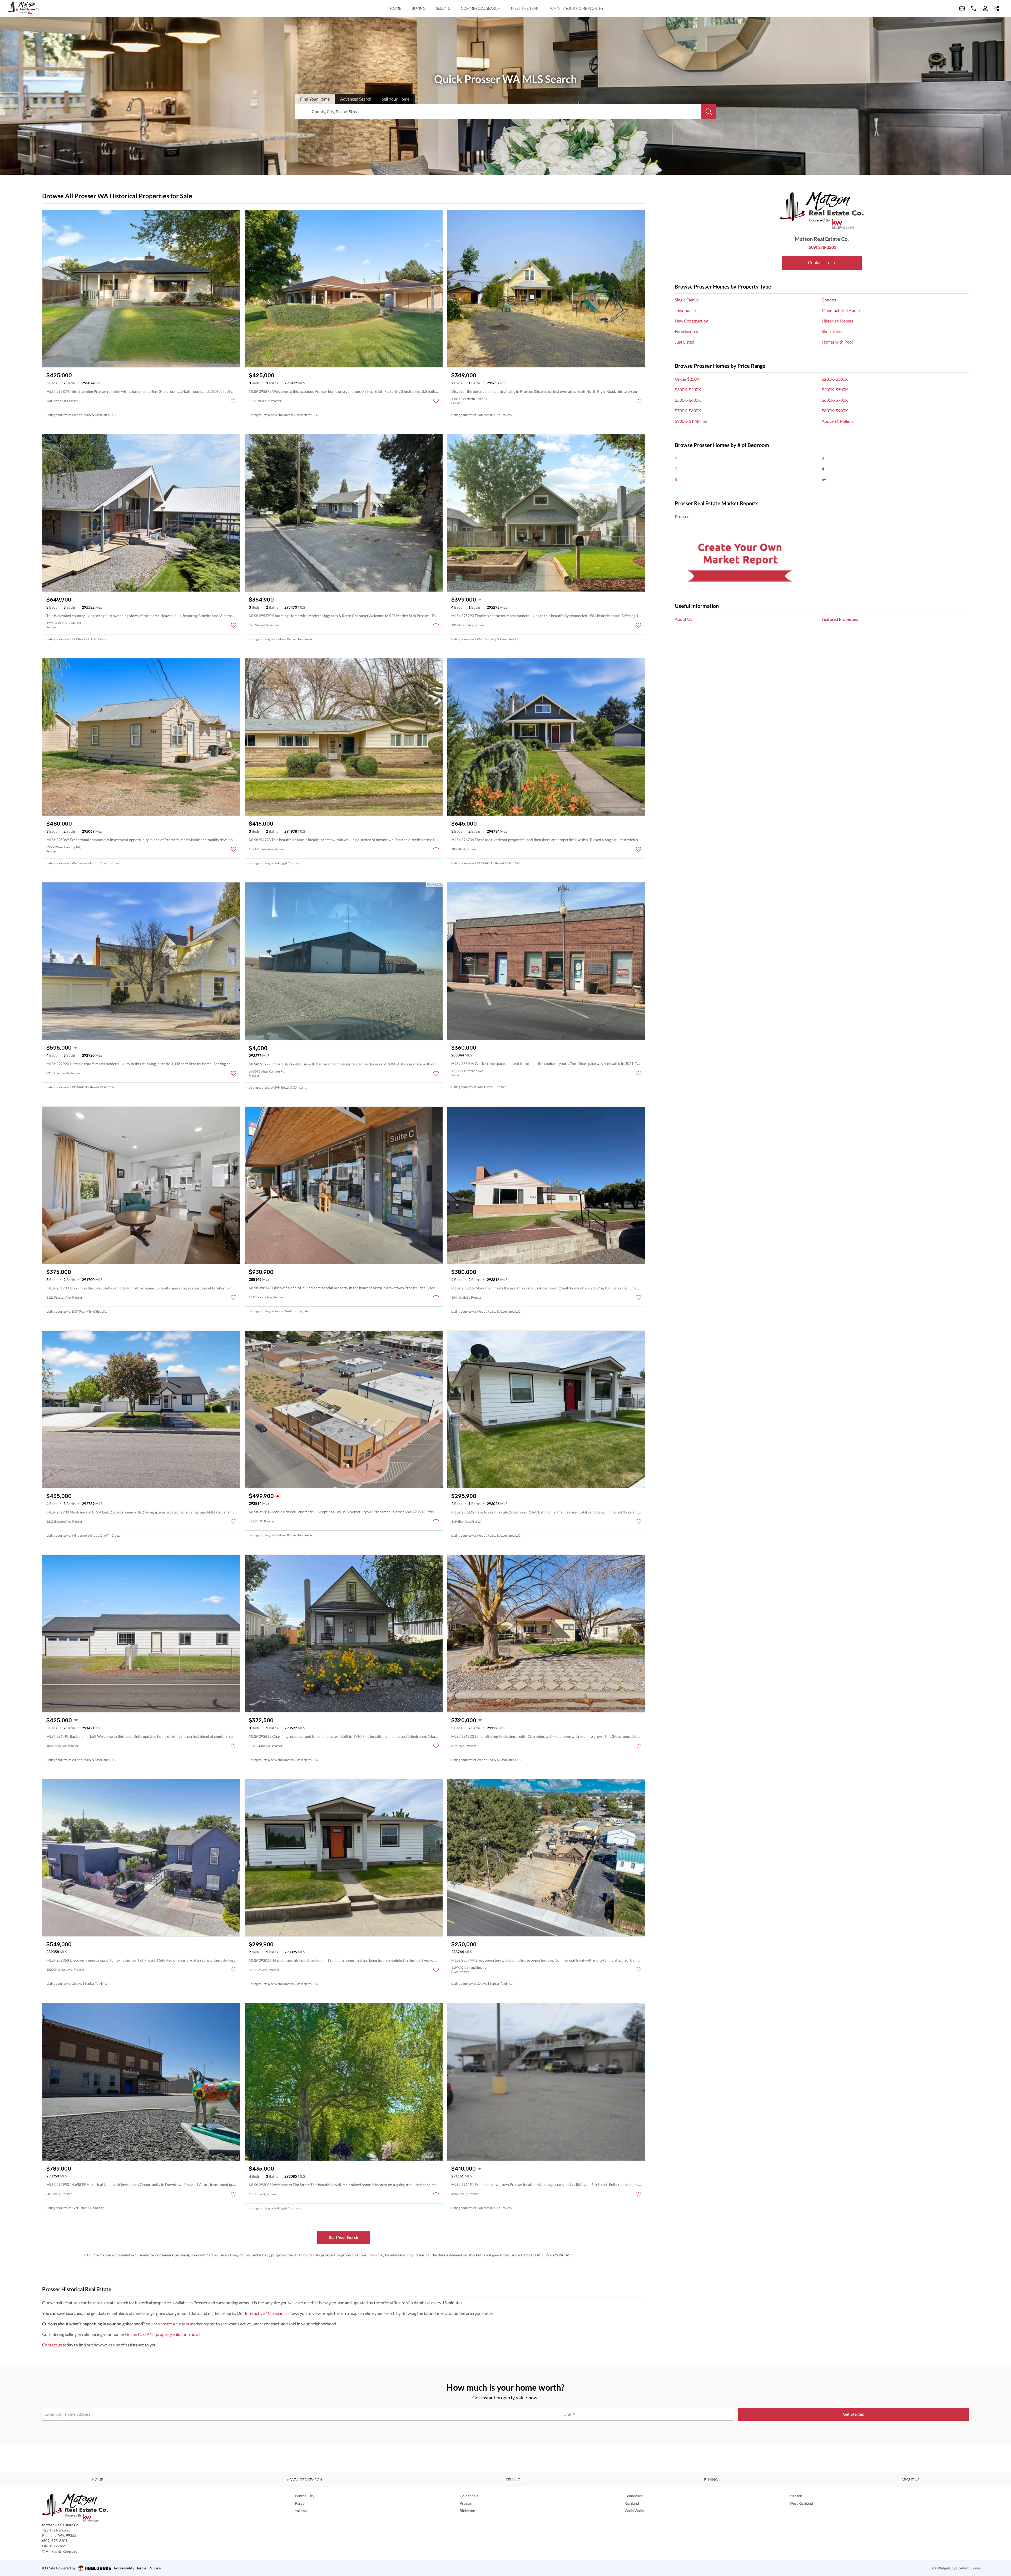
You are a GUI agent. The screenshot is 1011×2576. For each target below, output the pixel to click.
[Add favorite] (234, 401)
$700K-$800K (688, 411)
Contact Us (819, 263)
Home (396, 8)
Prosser (682, 516)
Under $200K (687, 379)
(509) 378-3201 (822, 247)
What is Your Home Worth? (577, 8)
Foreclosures (686, 331)
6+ (824, 479)
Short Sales (832, 331)
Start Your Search (344, 2237)
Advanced (356, 99)
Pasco (300, 2503)
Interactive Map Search (266, 2313)
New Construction (692, 321)
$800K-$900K (835, 411)
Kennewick (634, 2496)
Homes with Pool (837, 342)
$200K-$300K (835, 379)
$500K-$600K (688, 400)
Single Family (687, 300)
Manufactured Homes (842, 310)
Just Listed (685, 342)
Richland (632, 2503)
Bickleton (467, 2511)
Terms (141, 2568)
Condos (829, 300)
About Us (683, 619)
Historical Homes (837, 321)
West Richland (801, 2503)
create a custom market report (188, 2324)
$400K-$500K (835, 389)
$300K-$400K (688, 389)
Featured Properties (840, 619)
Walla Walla (634, 2511)
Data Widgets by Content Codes (955, 2568)
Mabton (796, 2496)
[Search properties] (709, 112)
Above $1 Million (837, 421)
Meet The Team (525, 8)
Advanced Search (305, 2480)
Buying (419, 8)
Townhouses (686, 310)
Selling (443, 8)
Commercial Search (481, 8)
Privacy (155, 2568)
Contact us (52, 2345)
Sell (396, 99)
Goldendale (469, 2496)
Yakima (301, 2511)
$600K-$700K (835, 400)
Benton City (305, 2496)
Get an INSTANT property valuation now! (162, 2334)
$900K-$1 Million (691, 421)
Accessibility (124, 2568)
